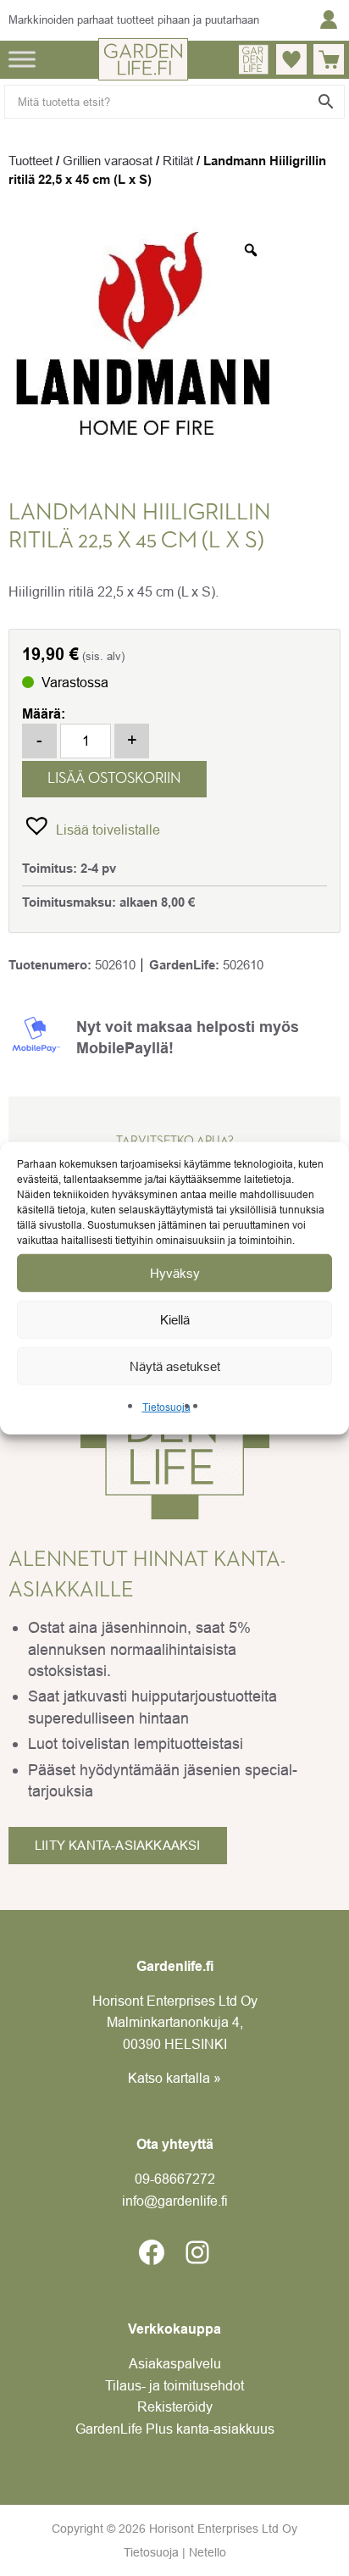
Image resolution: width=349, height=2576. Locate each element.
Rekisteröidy (175, 2407)
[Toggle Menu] (22, 59)
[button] (91, 825)
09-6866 (175, 2179)
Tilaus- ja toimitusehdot (174, 2385)
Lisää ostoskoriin (114, 779)
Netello (208, 2552)
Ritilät (178, 161)
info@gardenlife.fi (175, 2201)
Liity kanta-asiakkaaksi (118, 1845)
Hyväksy (175, 1272)
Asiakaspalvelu (175, 2363)
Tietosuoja (166, 1407)
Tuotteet (30, 161)
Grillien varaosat (108, 161)
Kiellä (175, 1319)
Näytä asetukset (175, 1366)
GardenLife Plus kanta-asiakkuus (175, 2429)
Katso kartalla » (174, 2078)
